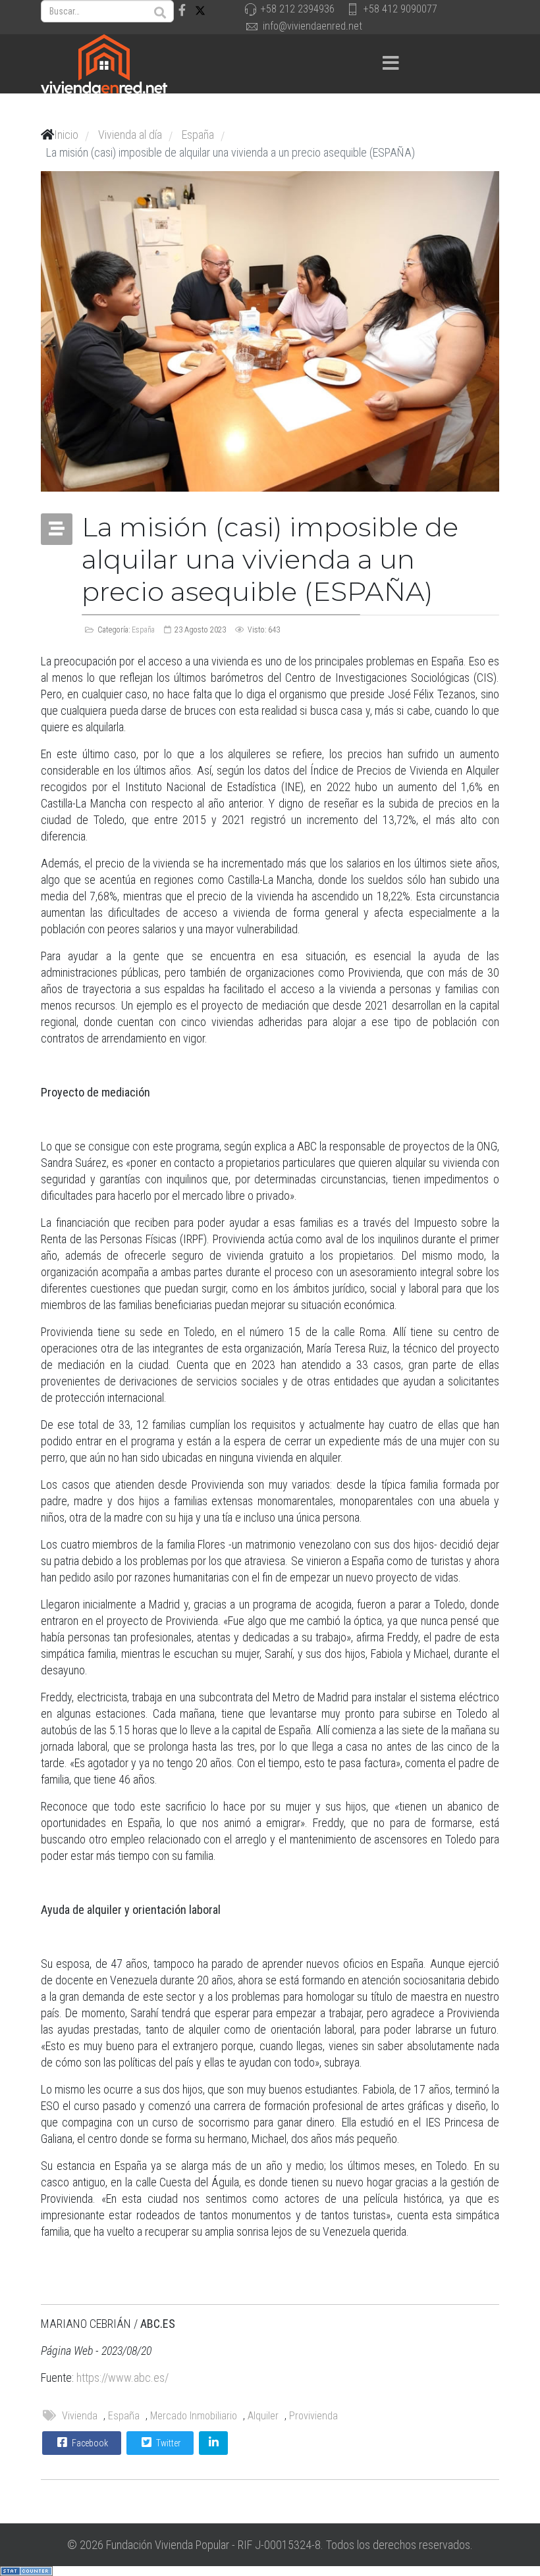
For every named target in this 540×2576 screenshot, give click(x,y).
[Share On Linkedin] (213, 2443)
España (143, 630)
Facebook (89, 2443)
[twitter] (200, 10)
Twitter (167, 2443)
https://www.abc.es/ (122, 2378)
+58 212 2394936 (298, 9)
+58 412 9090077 (400, 9)
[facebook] (182, 10)
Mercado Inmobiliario (194, 2416)
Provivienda (313, 2416)
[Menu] (391, 64)
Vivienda (80, 2416)
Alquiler (263, 2416)
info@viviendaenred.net (312, 26)
